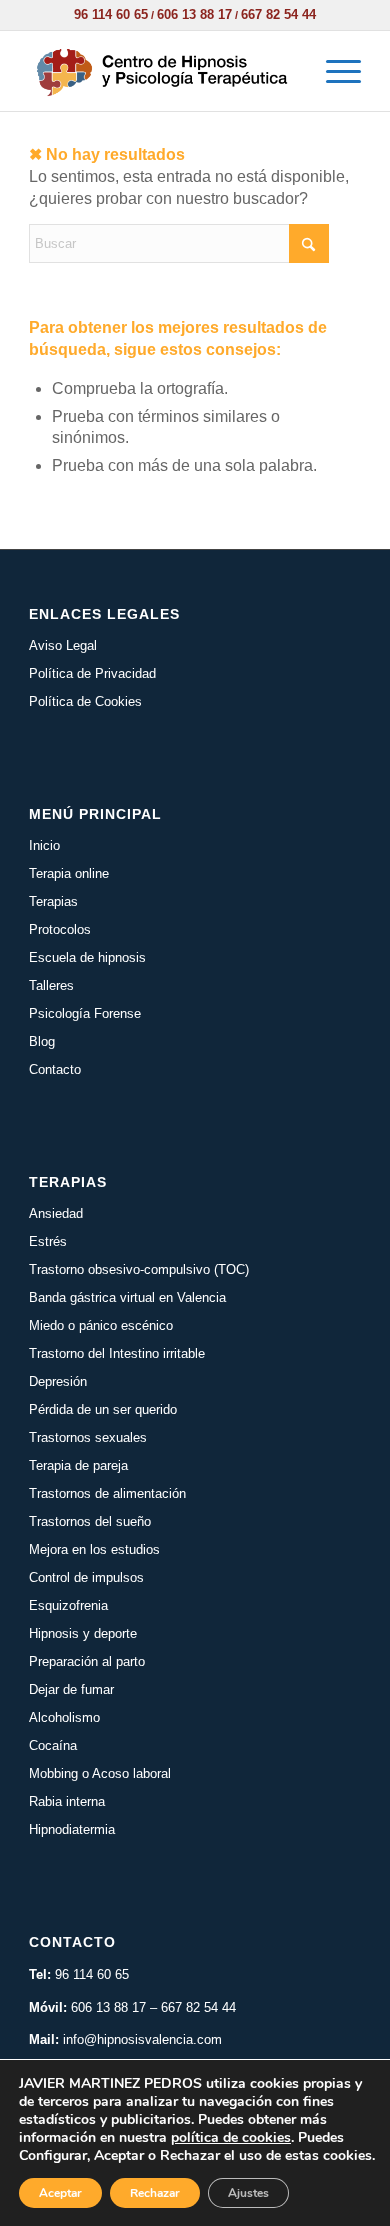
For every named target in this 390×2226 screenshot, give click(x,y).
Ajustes (248, 2193)
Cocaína (53, 1745)
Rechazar (155, 2193)
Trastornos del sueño (90, 1521)
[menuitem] (333, 71)
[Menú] (333, 71)
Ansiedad (56, 1213)
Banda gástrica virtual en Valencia (127, 1297)
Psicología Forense (85, 1013)
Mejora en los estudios (94, 1549)
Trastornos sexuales (88, 1437)
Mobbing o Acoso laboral (100, 1773)
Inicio (44, 845)
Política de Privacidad (92, 673)
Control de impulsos (86, 1577)
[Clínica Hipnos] (161, 71)
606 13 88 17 (194, 14)
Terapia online (69, 873)
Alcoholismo (64, 1717)
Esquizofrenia (68, 1605)
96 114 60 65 (111, 14)
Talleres (51, 985)
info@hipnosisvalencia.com (142, 2039)
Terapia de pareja (78, 1465)
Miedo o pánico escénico (101, 1325)
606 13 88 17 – (116, 2007)
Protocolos (60, 929)
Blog (42, 1041)
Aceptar (60, 2193)
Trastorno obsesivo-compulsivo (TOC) (139, 1269)
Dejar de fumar (71, 1689)
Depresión (58, 1381)
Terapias (53, 901)
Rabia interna (67, 1801)
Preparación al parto (87, 1661)
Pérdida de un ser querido (103, 1409)
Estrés (48, 1241)
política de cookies (231, 2137)
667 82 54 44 (278, 14)
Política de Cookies (85, 701)
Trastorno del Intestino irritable (117, 1353)
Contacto (55, 1069)
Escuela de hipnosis (87, 957)
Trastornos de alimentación (107, 1493)
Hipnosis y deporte (83, 1633)
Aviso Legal (63, 645)
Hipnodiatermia (72, 1829)
